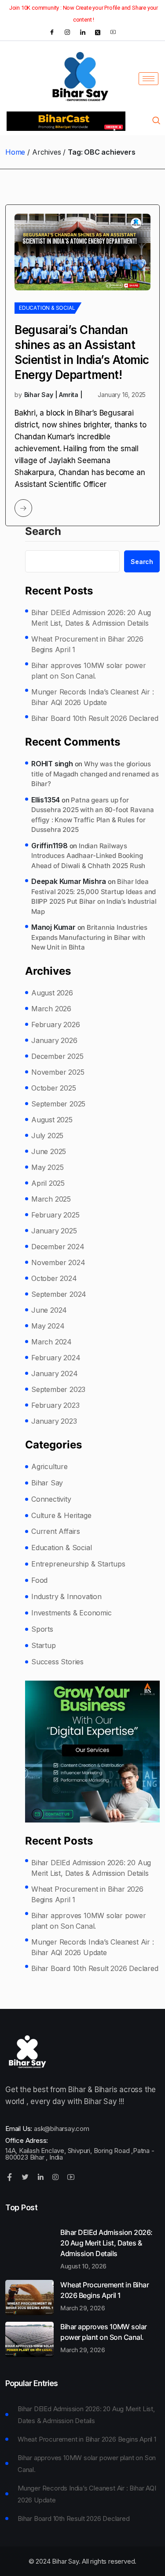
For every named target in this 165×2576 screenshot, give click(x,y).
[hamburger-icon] (148, 79)
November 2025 (58, 1072)
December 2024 (58, 1247)
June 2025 (49, 1151)
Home (15, 152)
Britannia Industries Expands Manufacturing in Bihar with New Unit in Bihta (89, 937)
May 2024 (48, 1326)
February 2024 (56, 1358)
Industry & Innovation (66, 1596)
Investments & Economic (71, 1613)
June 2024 (49, 1310)
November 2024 (58, 1262)
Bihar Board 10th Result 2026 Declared (95, 718)
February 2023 (55, 1405)
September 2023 (58, 1389)
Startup (44, 1645)
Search (43, 532)
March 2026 (51, 1009)
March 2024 (51, 1342)
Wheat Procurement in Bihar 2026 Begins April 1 (87, 644)
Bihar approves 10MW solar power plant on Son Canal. (89, 671)
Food (39, 1580)
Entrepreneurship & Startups (78, 1564)
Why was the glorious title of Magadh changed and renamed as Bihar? (95, 774)
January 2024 (55, 1373)
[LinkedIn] (83, 32)
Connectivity (51, 1499)
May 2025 (47, 1167)
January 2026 (54, 1040)
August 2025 (52, 1120)
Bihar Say (47, 1483)
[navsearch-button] (156, 121)
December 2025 (57, 1056)
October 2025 (54, 1088)
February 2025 (55, 1215)
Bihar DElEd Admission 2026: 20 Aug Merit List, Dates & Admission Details (91, 618)
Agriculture (49, 1466)
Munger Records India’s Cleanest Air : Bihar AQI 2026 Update (93, 697)
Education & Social (47, 308)
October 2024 (54, 1278)
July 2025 (47, 1136)
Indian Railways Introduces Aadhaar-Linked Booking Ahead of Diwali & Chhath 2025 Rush (88, 856)
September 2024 (59, 1294)
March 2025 (51, 1199)
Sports (42, 1629)
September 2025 (58, 1104)
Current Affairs (56, 1531)
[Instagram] (67, 32)
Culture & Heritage (61, 1515)
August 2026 (52, 993)
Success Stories (57, 1662)
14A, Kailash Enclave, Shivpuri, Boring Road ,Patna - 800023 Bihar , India (80, 2154)
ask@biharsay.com (62, 2129)
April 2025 (48, 1183)
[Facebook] (52, 32)
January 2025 (54, 1231)
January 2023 (54, 1421)
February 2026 (55, 1024)
